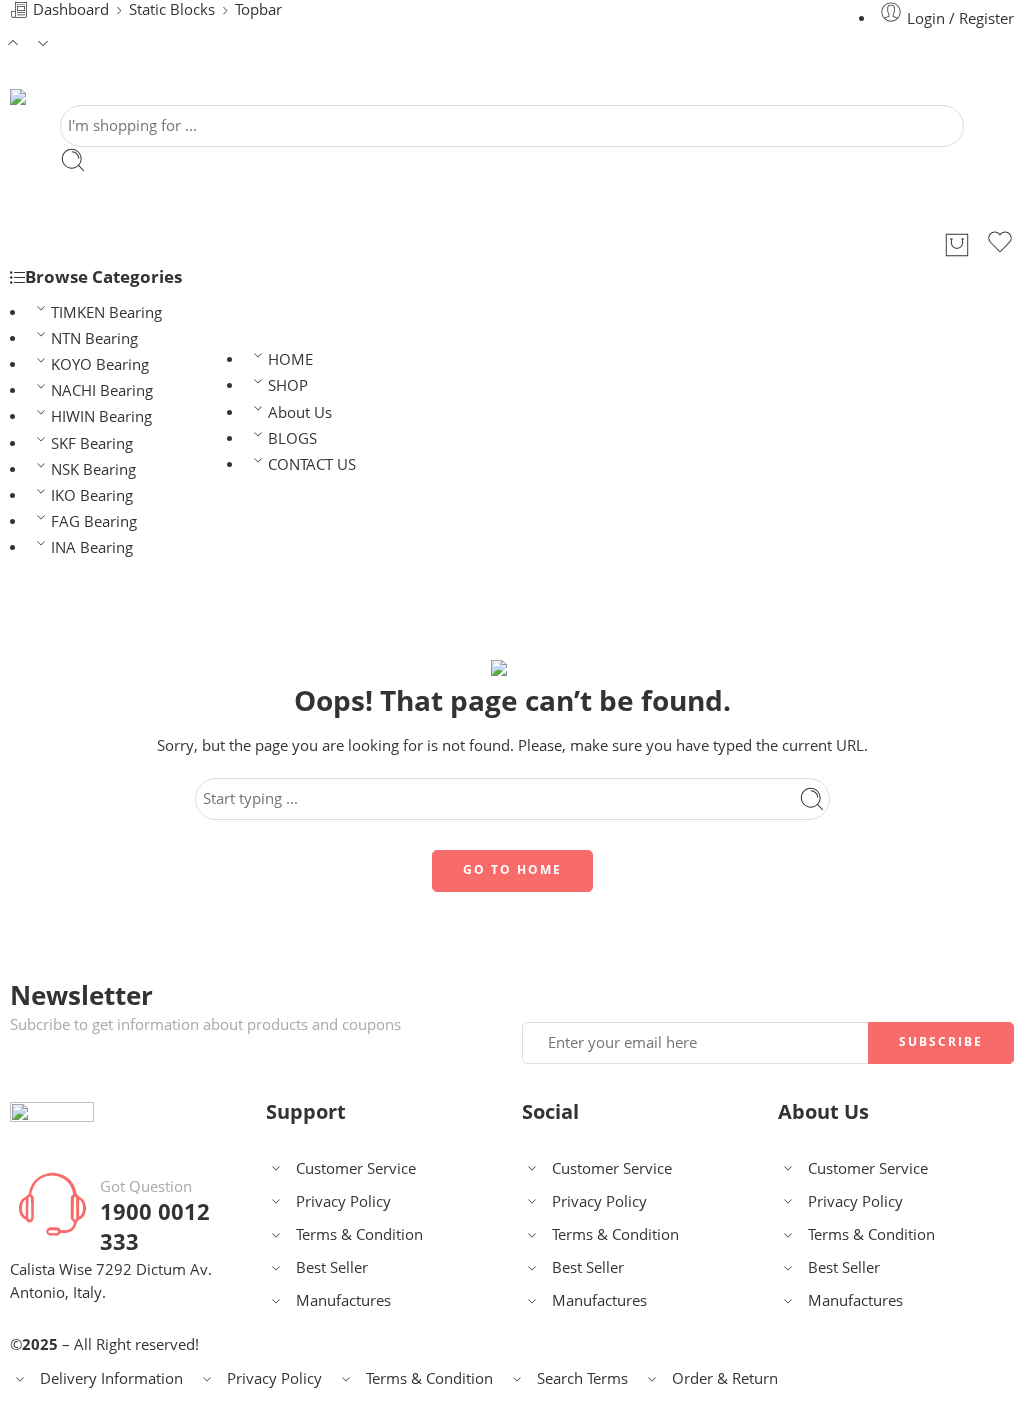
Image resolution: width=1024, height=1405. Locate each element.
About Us (300, 412)
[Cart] (957, 245)
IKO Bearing (92, 495)
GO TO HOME (512, 869)
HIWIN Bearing (101, 416)
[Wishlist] (1000, 245)
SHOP (288, 385)
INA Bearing (92, 547)
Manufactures (343, 1300)
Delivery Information (111, 1378)
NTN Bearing (94, 338)
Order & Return (725, 1378)
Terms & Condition (359, 1234)
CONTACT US (312, 464)
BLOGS (292, 438)
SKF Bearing (92, 443)
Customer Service (356, 1168)
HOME (290, 359)
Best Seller (332, 1267)
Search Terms (582, 1378)
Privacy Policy (343, 1201)
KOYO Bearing (100, 364)
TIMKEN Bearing (106, 312)
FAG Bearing (94, 521)
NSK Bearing (93, 469)
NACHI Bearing (102, 390)
